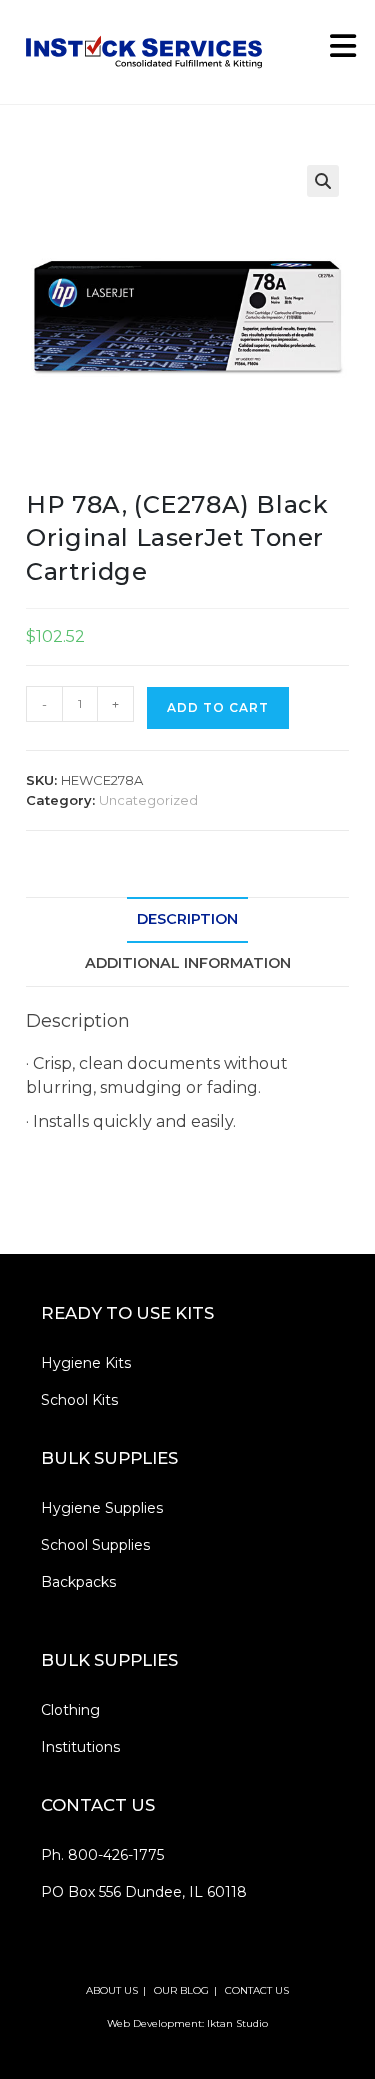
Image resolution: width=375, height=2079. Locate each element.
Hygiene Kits (86, 1363)
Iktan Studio (237, 2023)
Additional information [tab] (188, 963)
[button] (323, 181)
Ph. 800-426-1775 (102, 1855)
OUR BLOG (181, 1990)
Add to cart (218, 707)
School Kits (79, 1400)
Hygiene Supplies (102, 1508)
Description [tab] (187, 919)
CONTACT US (257, 1990)
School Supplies (95, 1545)
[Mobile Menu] (336, 51)
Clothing (70, 1710)
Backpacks (78, 1582)
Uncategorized (148, 800)
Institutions (80, 1747)
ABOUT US (112, 1990)
